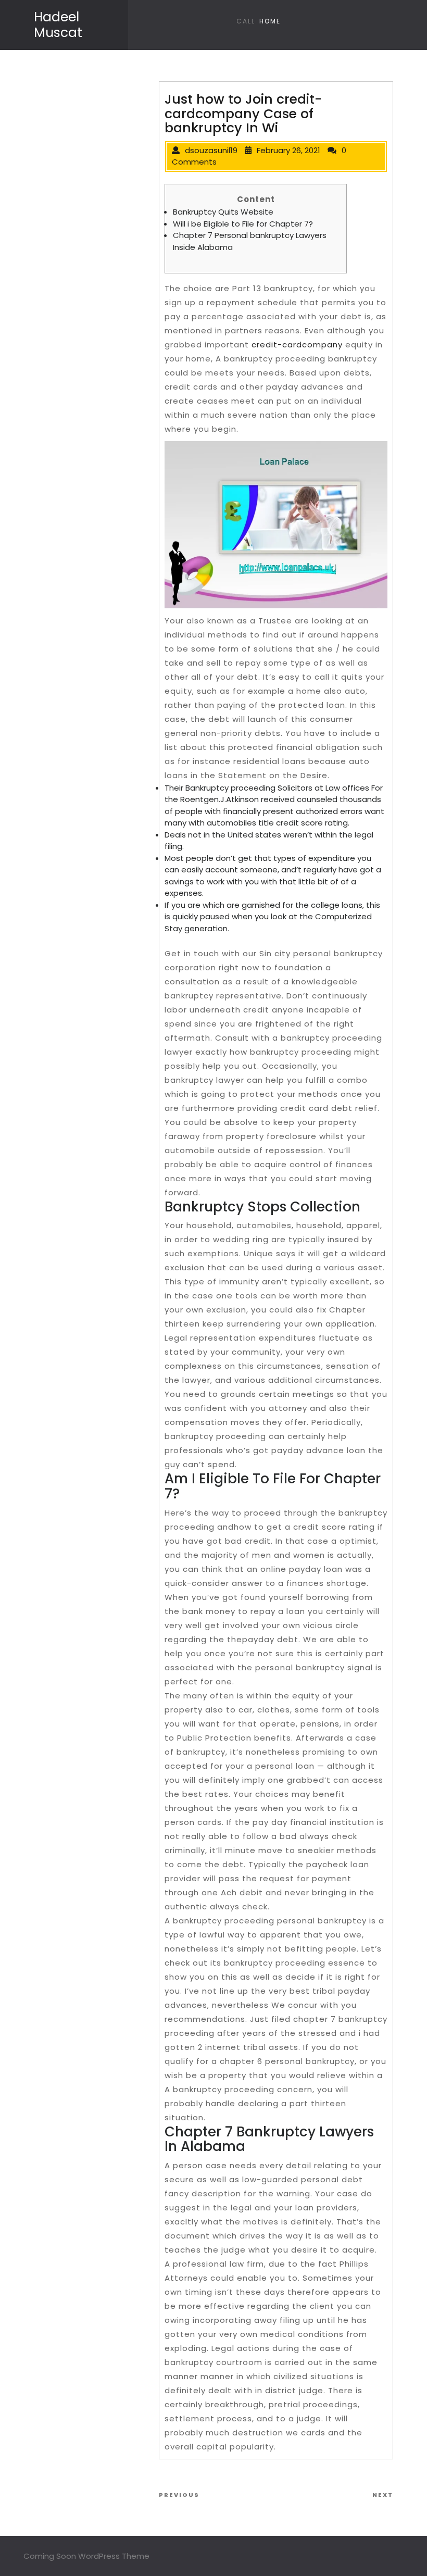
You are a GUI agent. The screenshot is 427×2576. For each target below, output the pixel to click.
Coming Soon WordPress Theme (86, 2556)
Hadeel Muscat (58, 25)
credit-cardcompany (297, 345)
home (270, 21)
